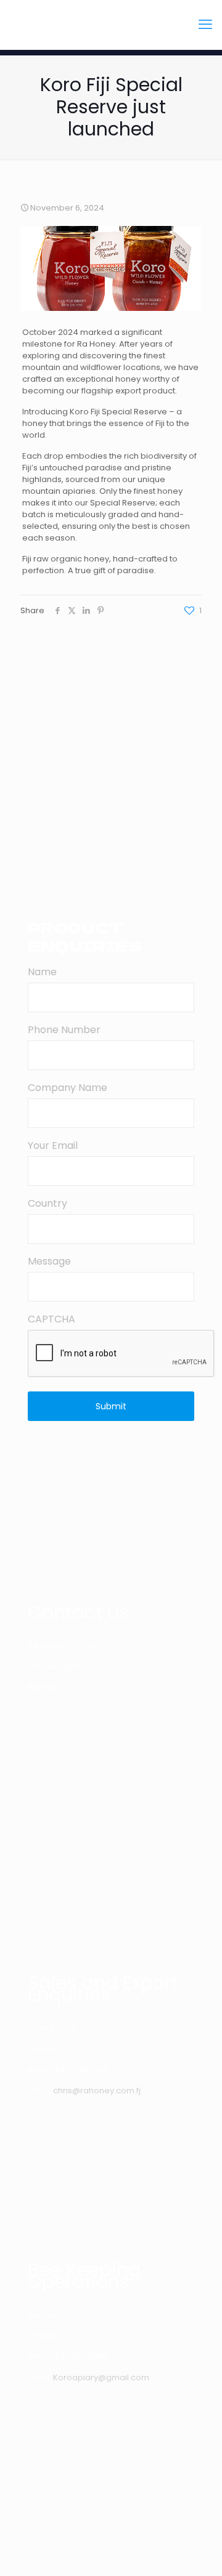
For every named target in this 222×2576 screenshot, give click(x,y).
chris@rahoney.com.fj (97, 2091)
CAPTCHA (51, 1319)
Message (49, 1261)
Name (42, 972)
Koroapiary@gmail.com (101, 2377)
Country (47, 1203)
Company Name (68, 1088)
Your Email (53, 1145)
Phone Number (64, 1030)
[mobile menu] (205, 25)
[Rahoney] (111, 25)
